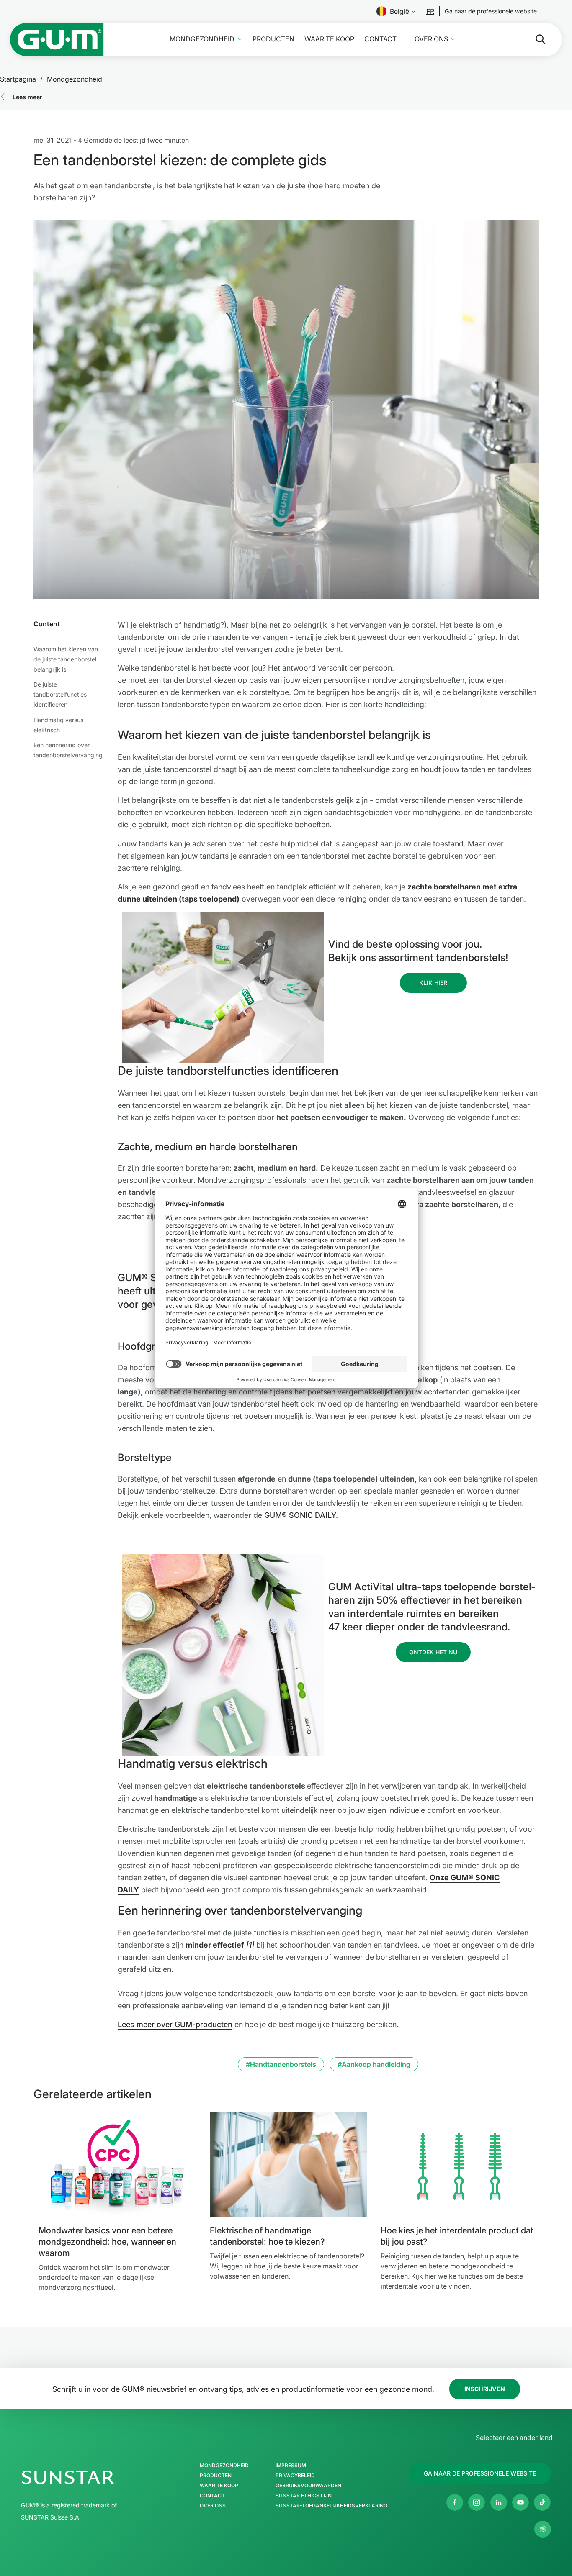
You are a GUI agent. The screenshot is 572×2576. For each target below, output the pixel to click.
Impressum (291, 2466)
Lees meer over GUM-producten (175, 2024)
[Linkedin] (499, 2502)
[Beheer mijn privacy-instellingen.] (543, 2529)
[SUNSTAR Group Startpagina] (93, 2477)
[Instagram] (477, 2502)
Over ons (431, 39)
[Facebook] (455, 2502)
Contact (380, 39)
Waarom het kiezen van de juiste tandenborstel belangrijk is (66, 659)
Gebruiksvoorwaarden (308, 2486)
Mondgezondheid (202, 39)
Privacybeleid (295, 2476)
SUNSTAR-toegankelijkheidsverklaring (331, 2506)
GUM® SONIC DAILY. (301, 1515)
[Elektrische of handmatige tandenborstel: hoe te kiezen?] (289, 2164)
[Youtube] (520, 2502)
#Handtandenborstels (281, 2064)
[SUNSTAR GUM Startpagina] (57, 40)
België (399, 11)
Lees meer (27, 97)
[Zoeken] (534, 39)
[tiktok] (542, 2502)
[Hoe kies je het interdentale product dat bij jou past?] (460, 2164)
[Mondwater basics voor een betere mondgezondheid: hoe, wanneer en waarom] (117, 2164)
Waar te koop (329, 39)
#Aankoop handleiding (374, 2064)
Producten (273, 39)
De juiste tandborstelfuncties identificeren (60, 694)
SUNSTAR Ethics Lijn (304, 2496)
